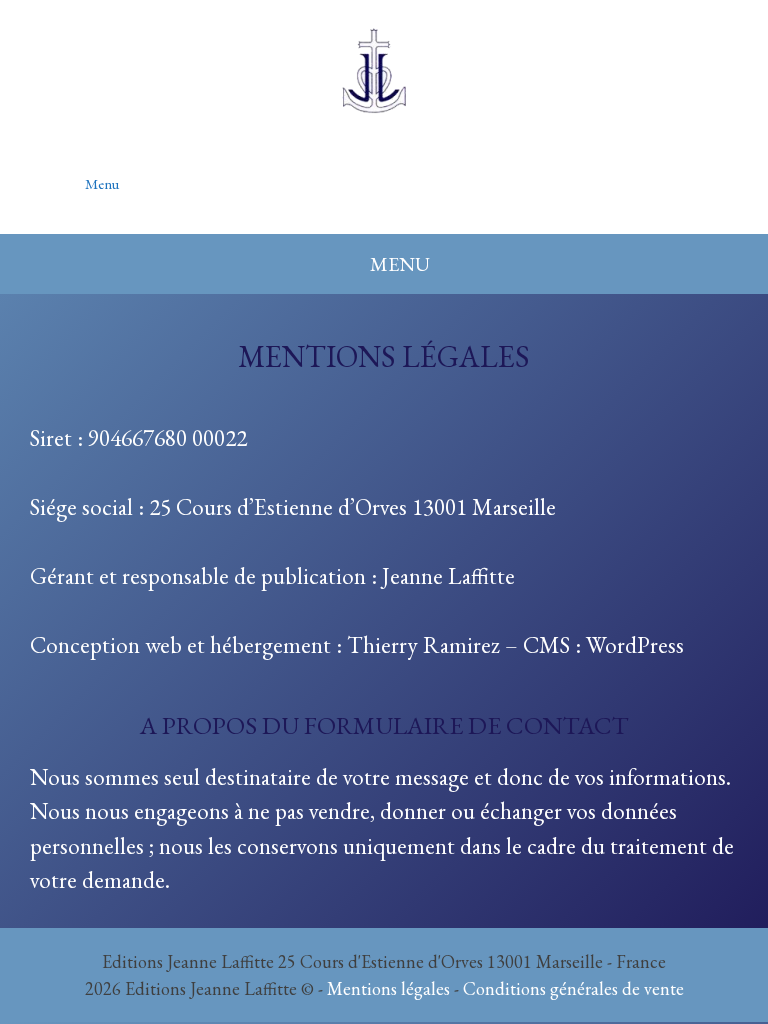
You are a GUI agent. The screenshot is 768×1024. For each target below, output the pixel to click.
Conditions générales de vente (573, 988)
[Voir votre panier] (706, 173)
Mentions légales (388, 988)
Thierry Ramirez (423, 645)
